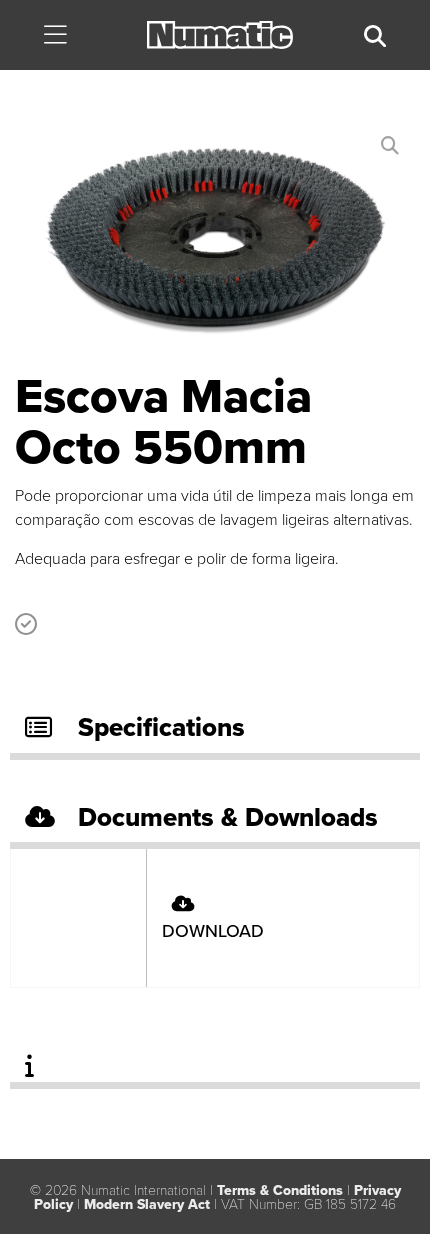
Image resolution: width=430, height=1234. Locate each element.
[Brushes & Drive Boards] (215, 246)
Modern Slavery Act (147, 1204)
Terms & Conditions (280, 1190)
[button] (55, 36)
